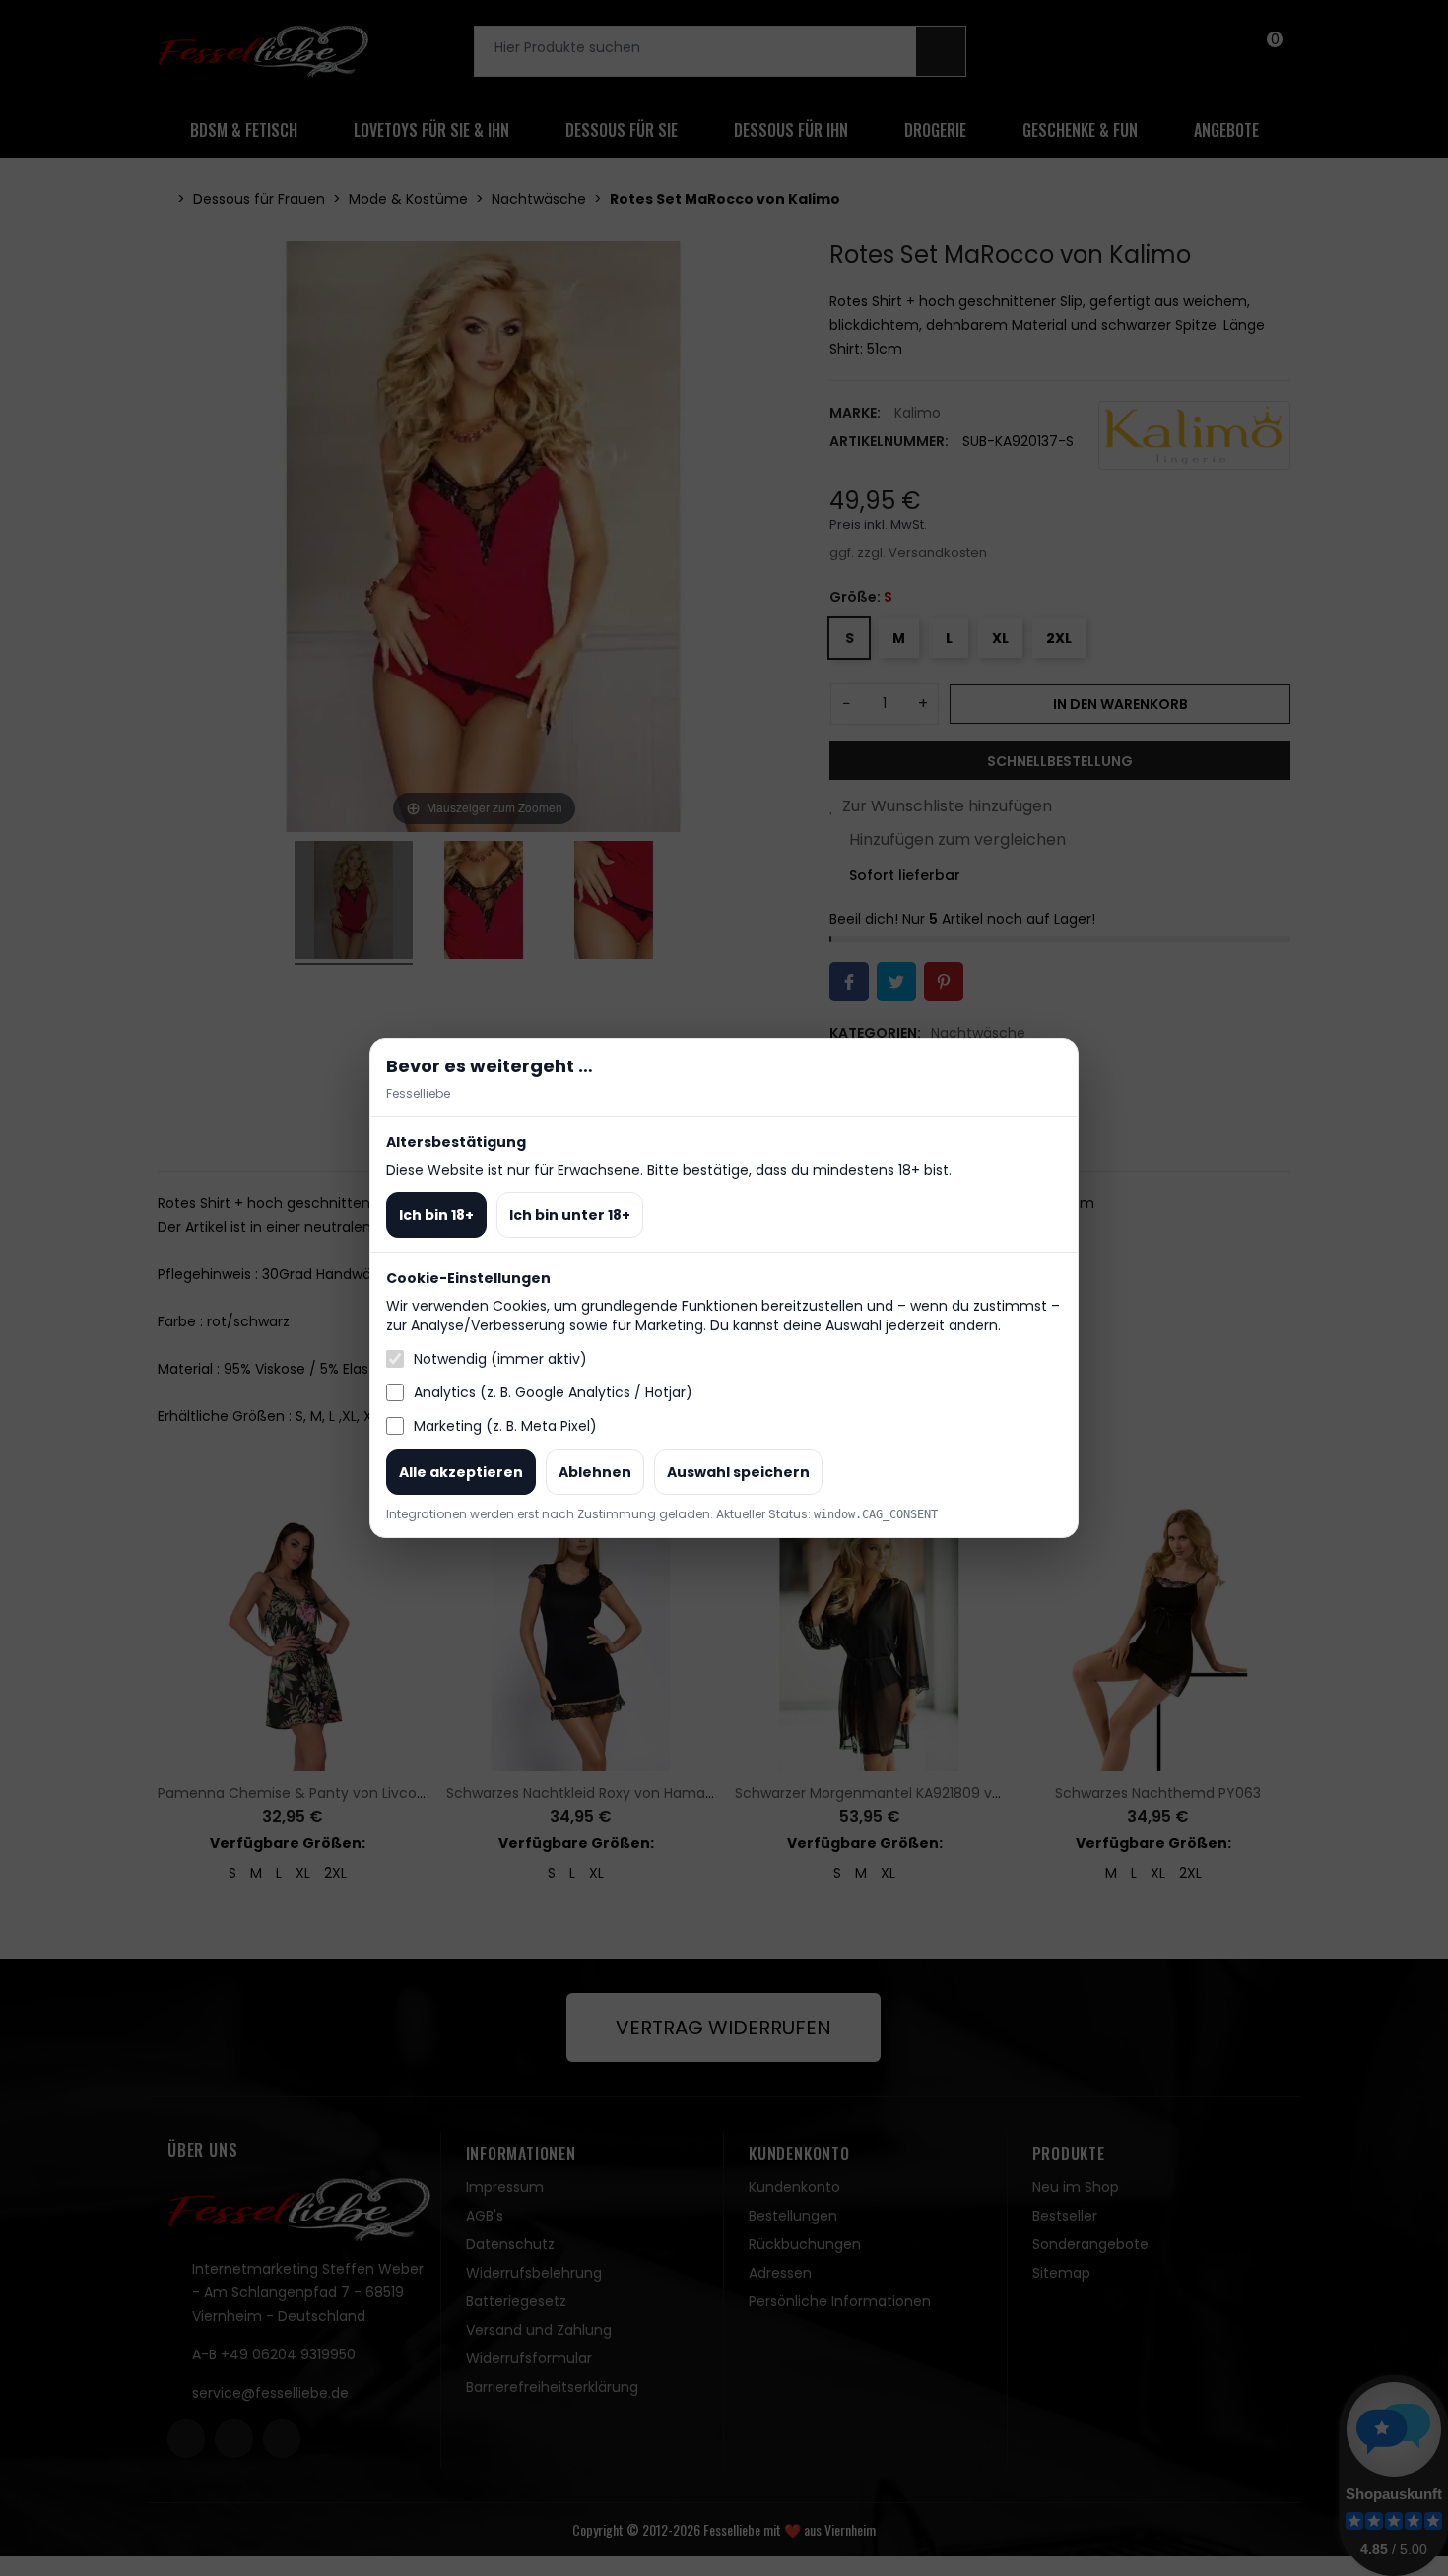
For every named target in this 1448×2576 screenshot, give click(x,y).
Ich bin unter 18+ (570, 1215)
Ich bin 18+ (436, 1215)
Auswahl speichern (738, 1472)
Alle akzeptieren (461, 1472)
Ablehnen (595, 1472)
